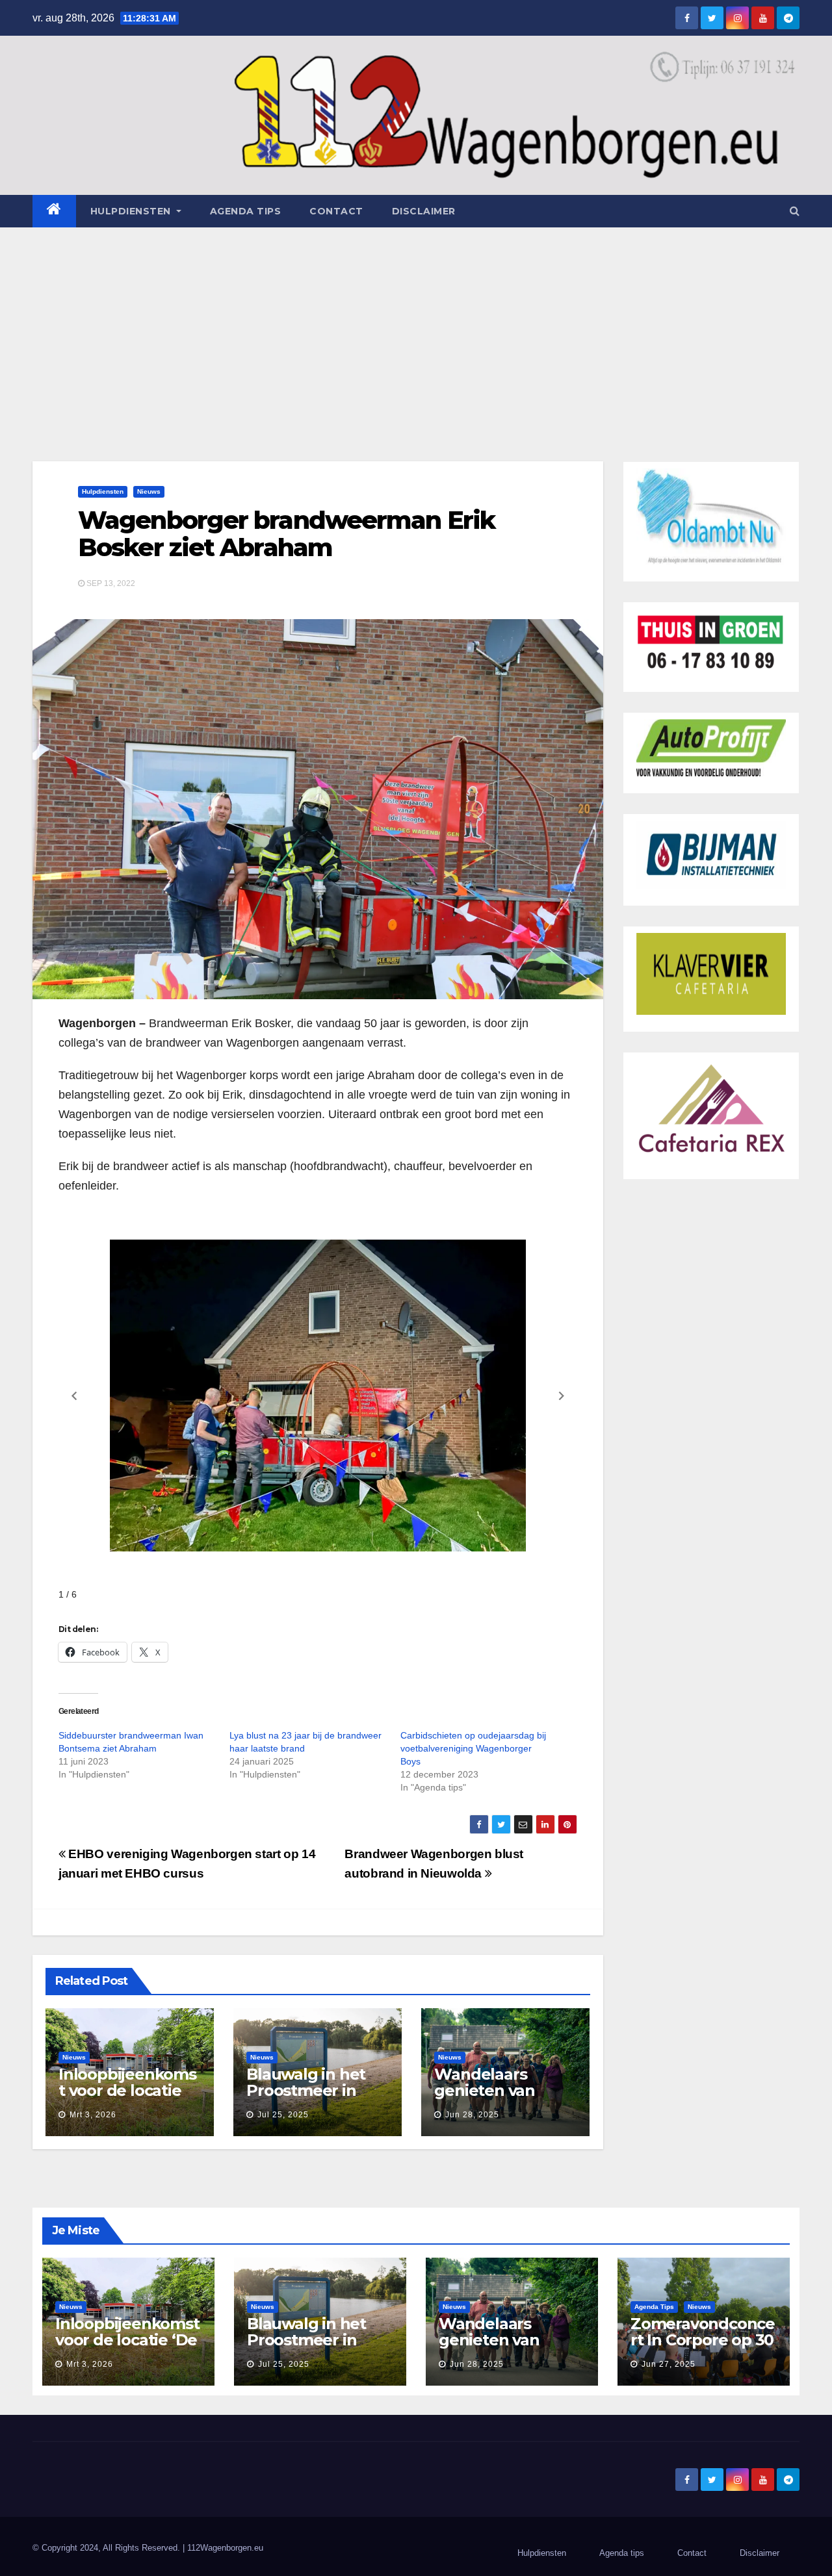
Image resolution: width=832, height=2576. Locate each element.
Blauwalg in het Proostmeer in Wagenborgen (306, 2090)
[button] (795, 211)
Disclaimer (424, 211)
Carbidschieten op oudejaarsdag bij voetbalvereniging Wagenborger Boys (473, 1748)
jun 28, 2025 (472, 2115)
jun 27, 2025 (669, 2364)
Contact (336, 211)
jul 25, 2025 (283, 2115)
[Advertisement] (416, 325)
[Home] (54, 211)
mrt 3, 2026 (93, 2115)
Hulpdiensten (103, 491)
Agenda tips (246, 211)
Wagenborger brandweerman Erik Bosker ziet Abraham (286, 534)
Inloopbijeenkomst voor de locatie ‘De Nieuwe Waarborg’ (127, 2098)
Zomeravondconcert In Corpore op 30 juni (703, 2340)
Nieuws (149, 491)
